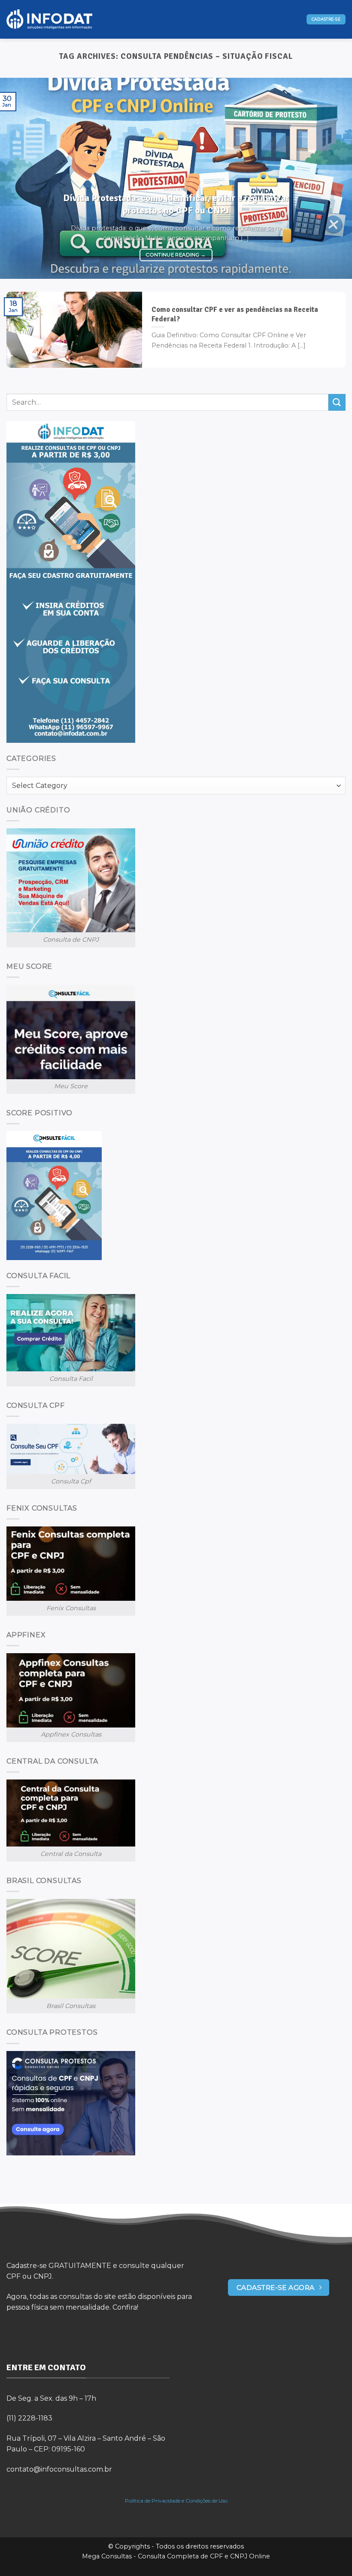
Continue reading (176, 255)
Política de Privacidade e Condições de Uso (176, 2501)
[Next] (334, 178)
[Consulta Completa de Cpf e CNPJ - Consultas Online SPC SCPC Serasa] (49, 20)
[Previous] (18, 178)
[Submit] (337, 402)
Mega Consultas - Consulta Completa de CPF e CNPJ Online (176, 2556)
